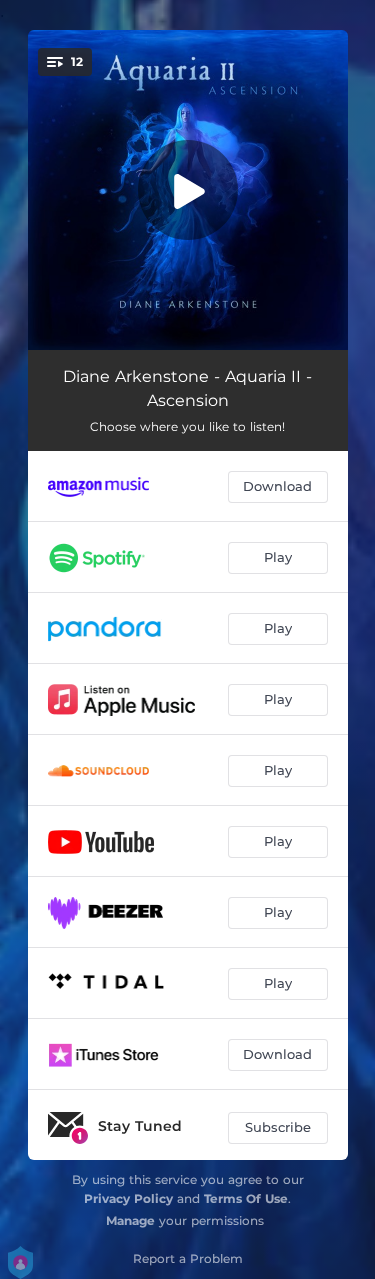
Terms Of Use (246, 1198)
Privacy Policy (128, 1198)
